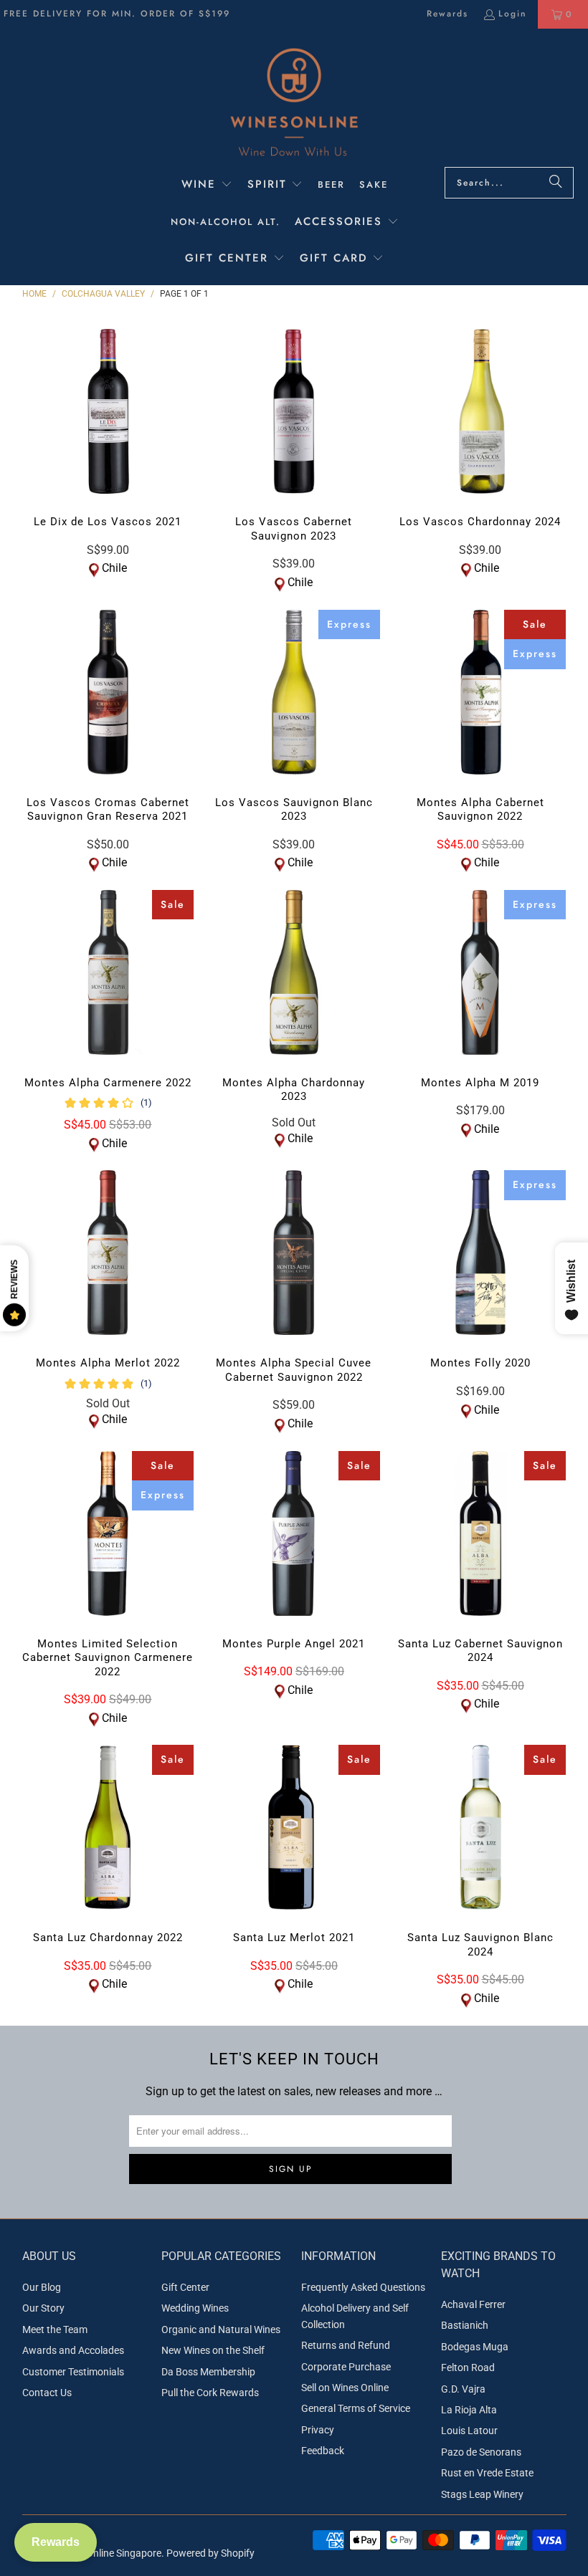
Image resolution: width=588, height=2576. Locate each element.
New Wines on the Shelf (213, 2350)
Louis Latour (469, 2431)
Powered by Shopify (210, 2553)
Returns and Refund (346, 2345)
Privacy (318, 2430)
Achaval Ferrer (473, 2304)
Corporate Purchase (346, 2367)
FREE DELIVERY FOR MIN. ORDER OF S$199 (117, 14)
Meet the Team (55, 2330)
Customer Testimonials (73, 2372)
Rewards (447, 14)
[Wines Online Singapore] (294, 101)
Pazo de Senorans (481, 2452)
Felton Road (468, 2367)
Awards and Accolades (73, 2350)
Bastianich (465, 2325)
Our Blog (42, 2287)
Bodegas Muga (475, 2347)
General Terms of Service (356, 2408)
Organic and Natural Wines (221, 2330)
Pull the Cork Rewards (210, 2393)
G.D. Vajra (463, 2389)
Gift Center (185, 2287)
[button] (207, 186)
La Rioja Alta (469, 2410)
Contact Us (47, 2393)
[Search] (556, 183)
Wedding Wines (195, 2308)
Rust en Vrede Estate (487, 2473)
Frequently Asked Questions (363, 2287)
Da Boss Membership (208, 2372)
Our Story (43, 2308)
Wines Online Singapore (109, 2553)
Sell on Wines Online (345, 2388)
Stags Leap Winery (482, 2494)
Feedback (323, 2451)
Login (513, 14)
